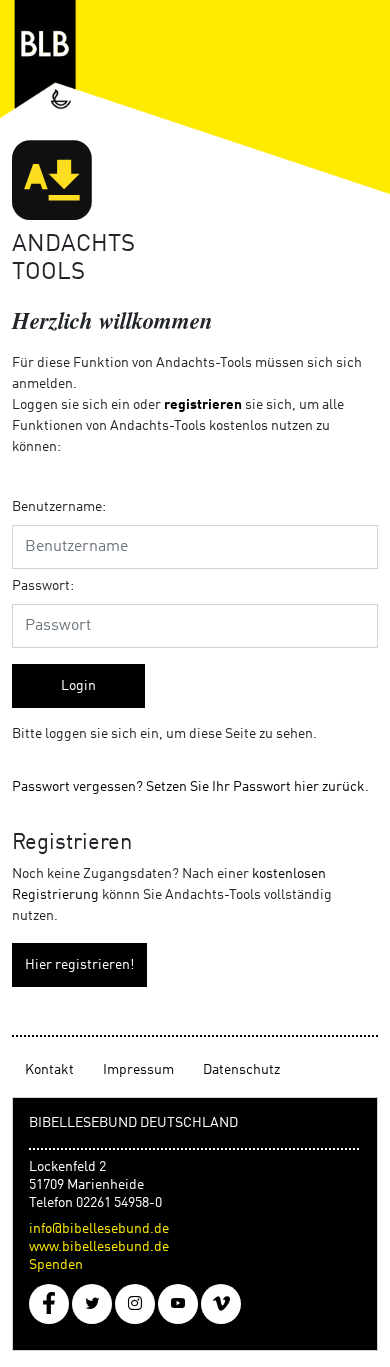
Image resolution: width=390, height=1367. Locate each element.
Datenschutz (241, 1070)
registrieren (203, 405)
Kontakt (49, 1070)
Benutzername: (59, 507)
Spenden (56, 1265)
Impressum (138, 1070)
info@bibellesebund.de (99, 1229)
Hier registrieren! (79, 965)
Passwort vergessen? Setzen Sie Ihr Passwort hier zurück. (190, 787)
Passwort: (43, 586)
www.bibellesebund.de (99, 1247)
